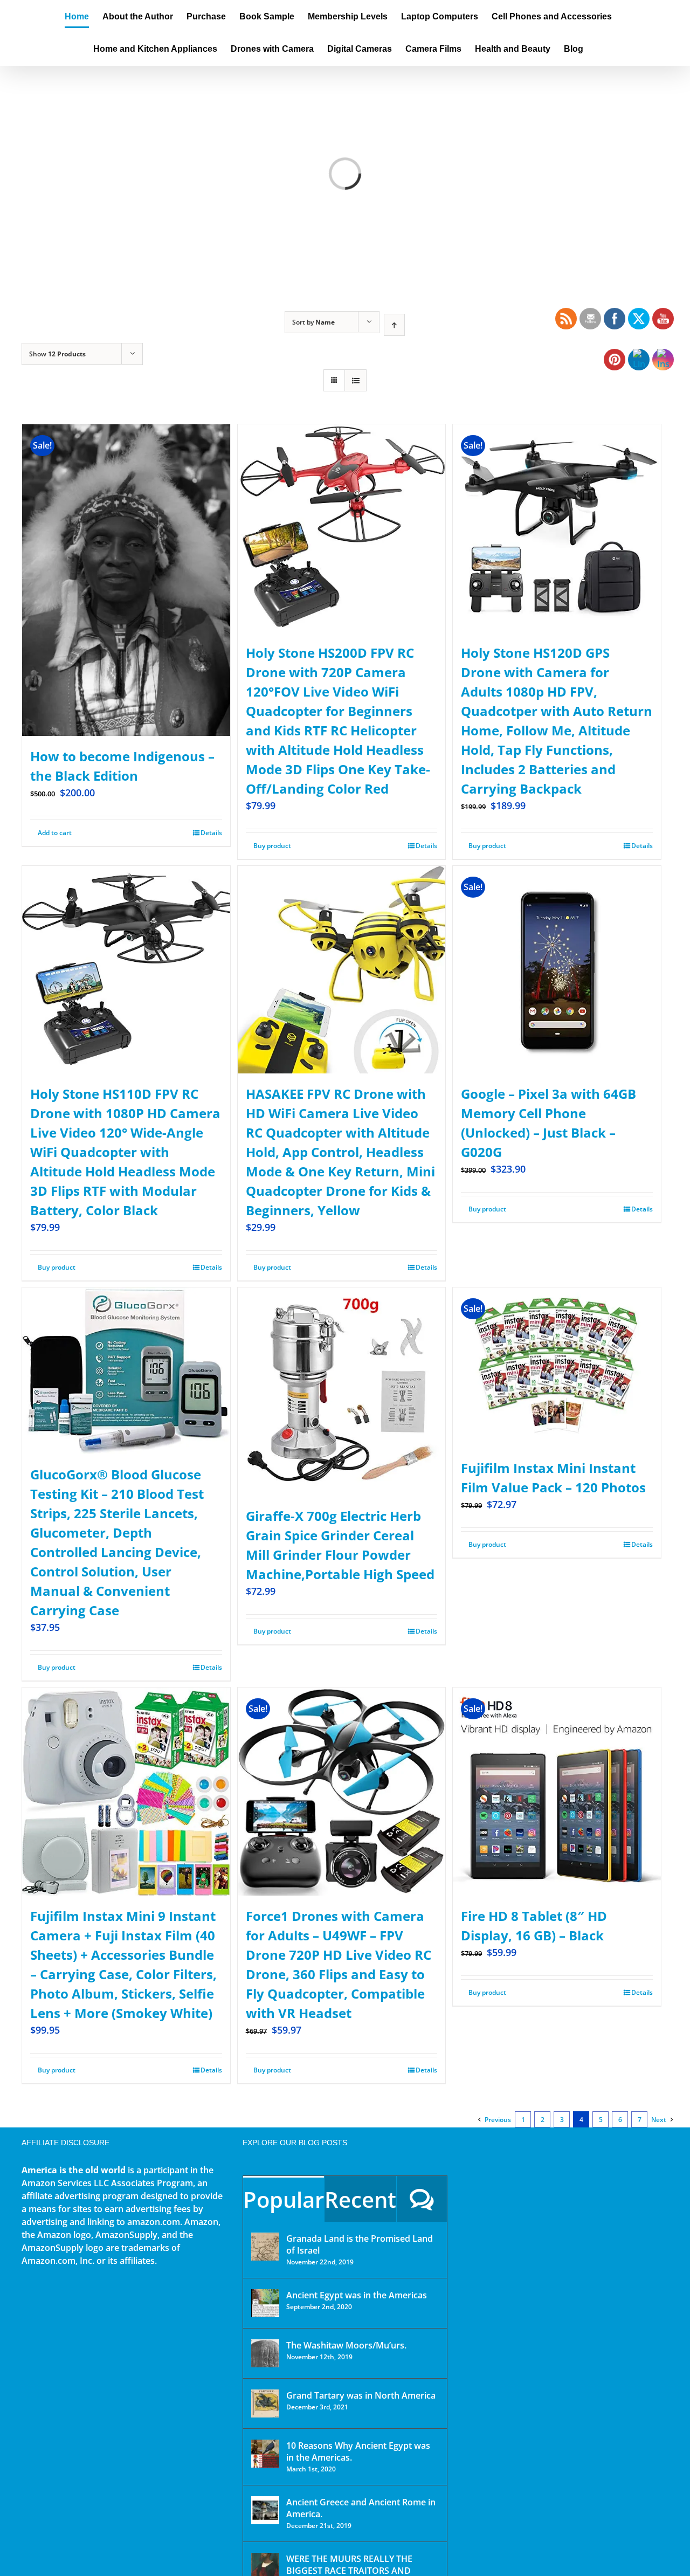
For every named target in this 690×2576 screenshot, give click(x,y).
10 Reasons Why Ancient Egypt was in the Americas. (358, 2451)
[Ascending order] (394, 325)
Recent (360, 2199)
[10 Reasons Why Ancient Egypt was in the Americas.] (265, 2454)
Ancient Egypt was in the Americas (357, 2295)
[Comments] (422, 2199)
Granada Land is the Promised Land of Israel (360, 2244)
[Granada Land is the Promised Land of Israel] (265, 2247)
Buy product (272, 846)
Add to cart (55, 833)
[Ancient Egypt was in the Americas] (265, 2303)
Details (211, 833)
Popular (284, 2199)
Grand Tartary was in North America (361, 2395)
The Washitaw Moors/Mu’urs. (346, 2345)
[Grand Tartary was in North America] (265, 2403)
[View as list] (356, 380)
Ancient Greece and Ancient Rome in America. (361, 2508)
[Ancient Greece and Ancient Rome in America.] (265, 2510)
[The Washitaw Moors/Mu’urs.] (265, 2353)
